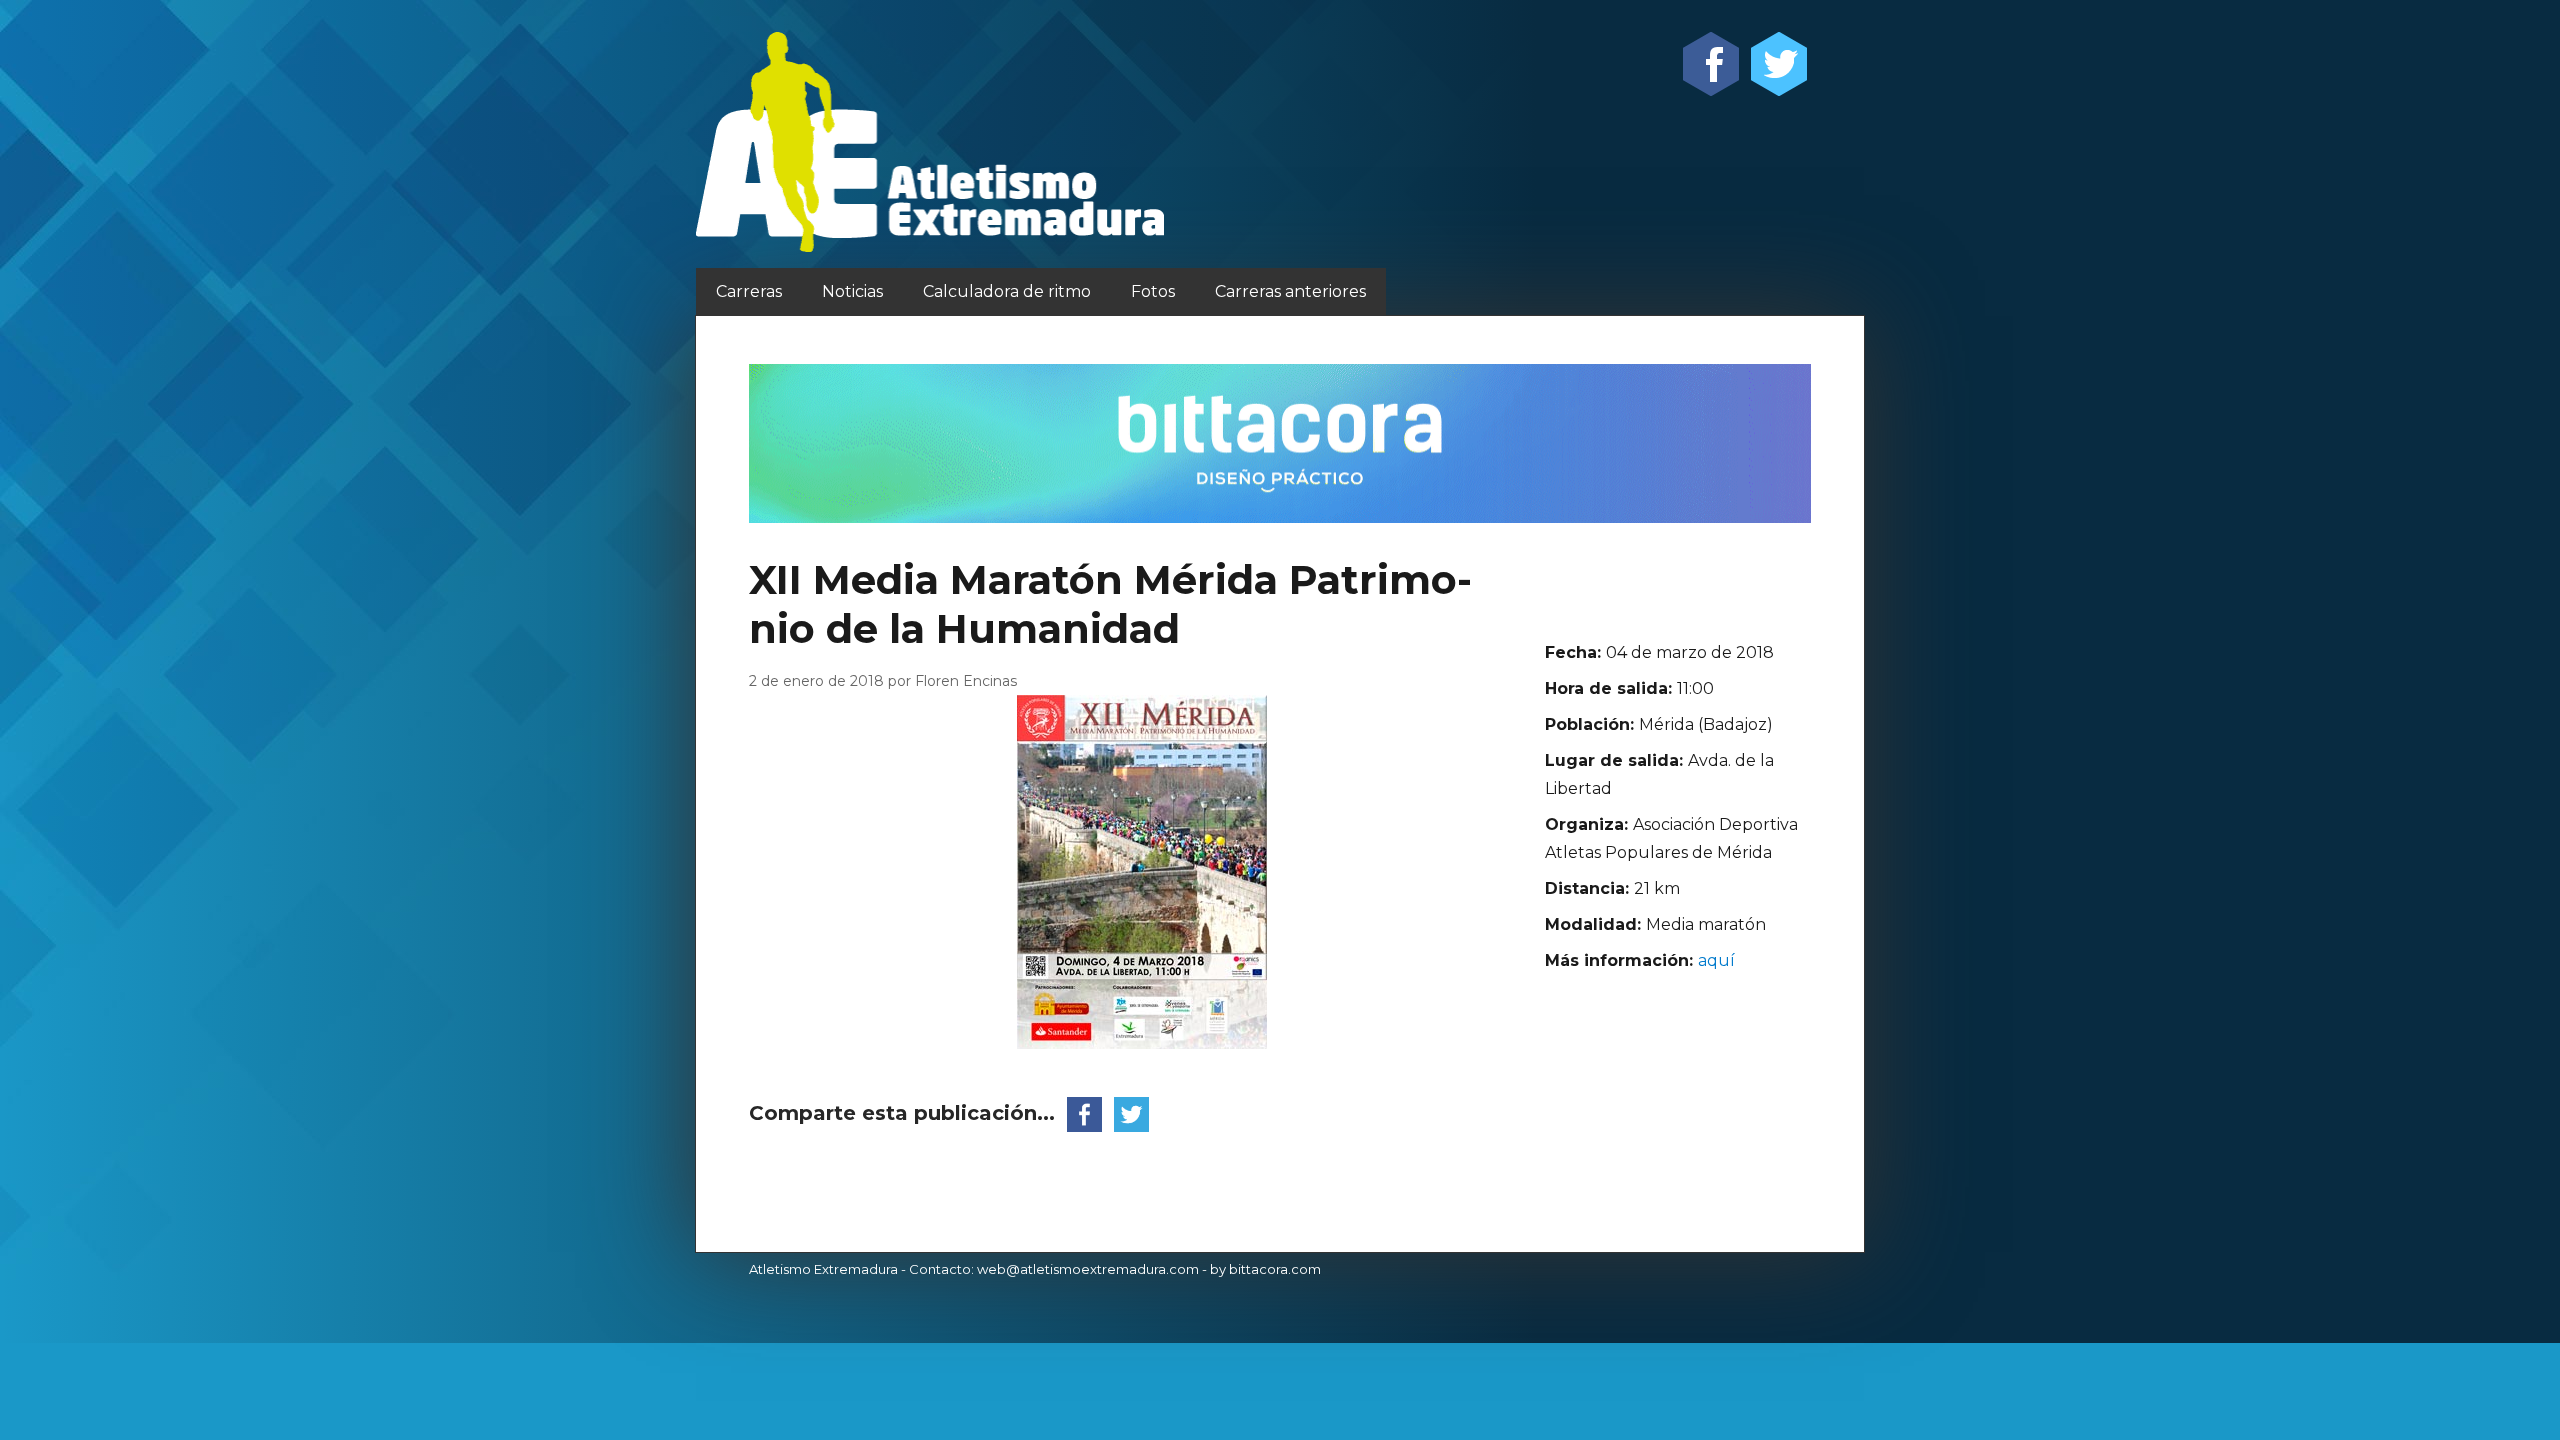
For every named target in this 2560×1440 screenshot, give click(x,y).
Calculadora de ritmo (1007, 291)
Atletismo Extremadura (823, 1269)
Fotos (1153, 291)
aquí (1716, 960)
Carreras (749, 291)
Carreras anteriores (1290, 291)
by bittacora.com (1265, 1269)
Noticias (852, 291)
